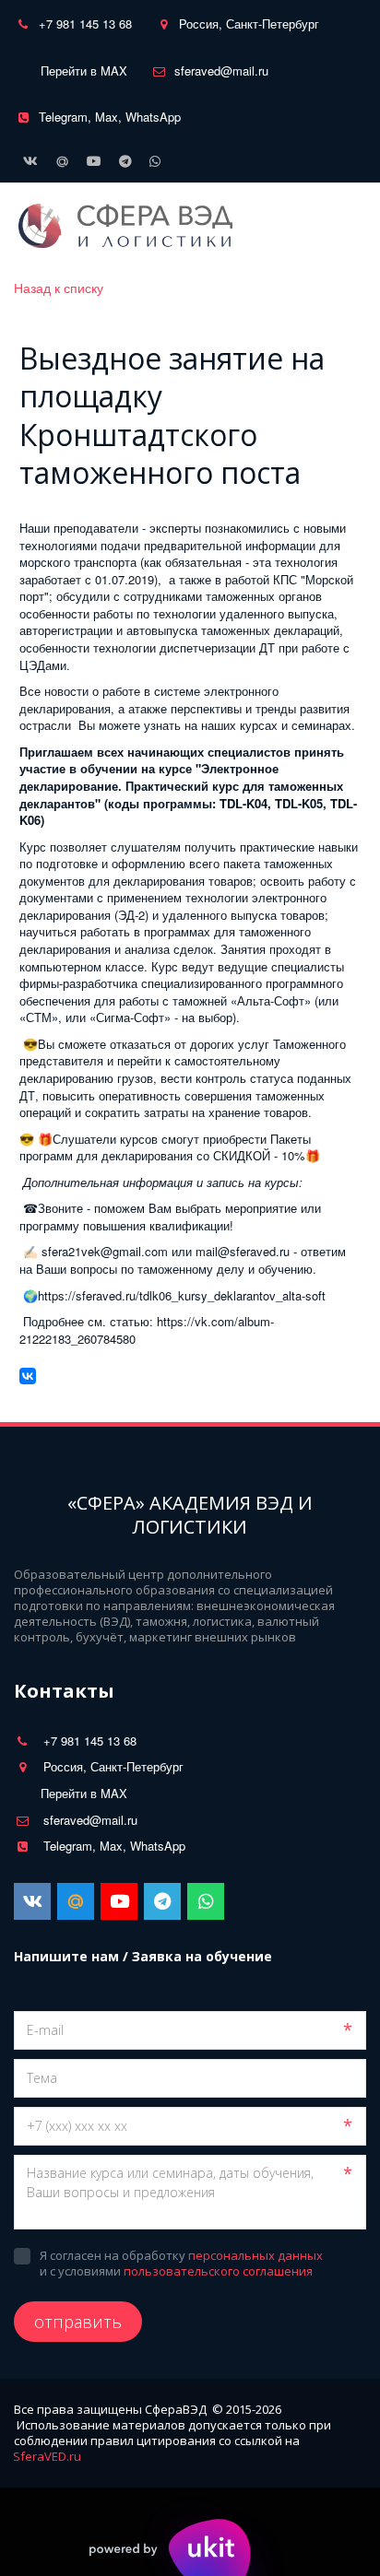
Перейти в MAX (84, 71)
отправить (78, 2322)
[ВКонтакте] (28, 1376)
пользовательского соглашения (218, 2271)
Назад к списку (59, 288)
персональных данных (255, 2255)
